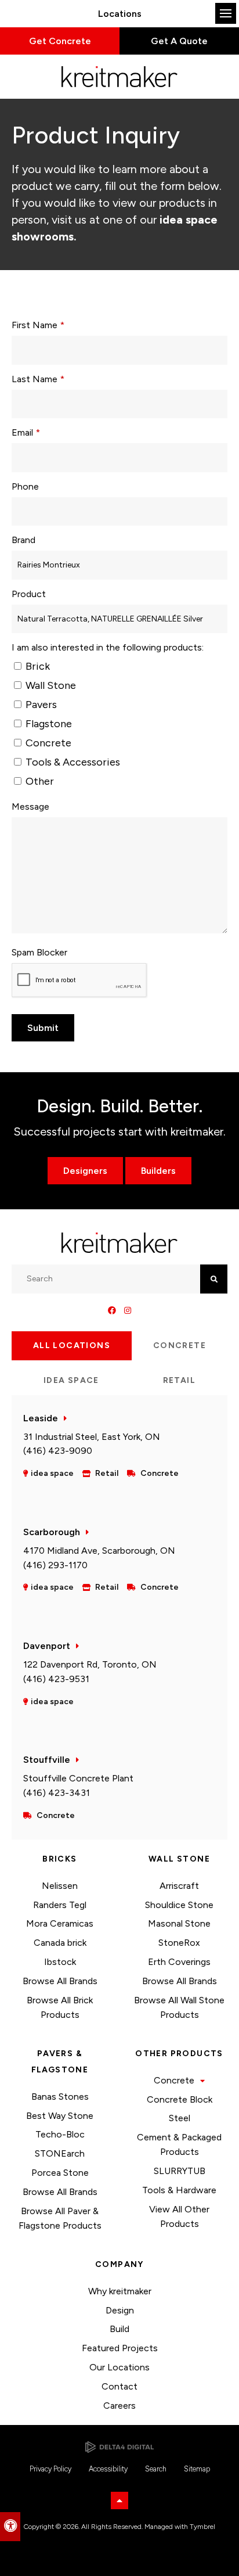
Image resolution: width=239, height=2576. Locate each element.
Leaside (41, 1418)
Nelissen (60, 1886)
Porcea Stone (60, 2173)
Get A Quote (179, 41)
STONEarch (60, 2153)
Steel (180, 2118)
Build (119, 2329)
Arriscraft (179, 1886)
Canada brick (60, 1943)
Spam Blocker (39, 952)
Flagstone (48, 724)
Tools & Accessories (72, 762)
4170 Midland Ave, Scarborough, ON (99, 1551)
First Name (38, 325)
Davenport (47, 1646)
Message (30, 806)
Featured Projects (120, 2348)
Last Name (38, 379)
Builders (158, 1171)
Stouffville (47, 1760)
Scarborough (52, 1532)
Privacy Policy (50, 2469)
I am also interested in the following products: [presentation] (108, 647)
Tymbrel (202, 2527)
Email (26, 432)
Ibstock (60, 1962)
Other (39, 781)
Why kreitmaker (120, 2291)
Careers (119, 2406)
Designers (85, 1171)
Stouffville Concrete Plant (78, 1778)
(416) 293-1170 (55, 1565)
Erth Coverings (179, 1962)
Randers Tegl (60, 1905)
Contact (119, 2386)
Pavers (40, 705)
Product (29, 594)
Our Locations (119, 2367)
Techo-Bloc (60, 2134)
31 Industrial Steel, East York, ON (92, 1437)
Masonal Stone (179, 1923)
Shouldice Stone (179, 1905)
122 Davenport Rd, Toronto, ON (90, 1664)
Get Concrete (60, 41)
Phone (25, 486)
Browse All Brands (60, 1981)
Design (120, 2310)
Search (156, 2469)
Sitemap (197, 2469)
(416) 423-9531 (56, 1679)
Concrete (47, 743)
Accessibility (108, 2469)
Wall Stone (50, 685)
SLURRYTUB (180, 2171)
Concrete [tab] (180, 1346)
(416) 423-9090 (58, 1451)
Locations (120, 14)
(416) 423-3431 (57, 1793)
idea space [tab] (71, 1380)
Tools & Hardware (179, 2190)
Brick (37, 666)
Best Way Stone (60, 2116)
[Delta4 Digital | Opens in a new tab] (119, 2447)
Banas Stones (60, 2097)
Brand (23, 540)
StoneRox (179, 1943)
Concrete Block (180, 2099)
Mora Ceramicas (60, 1923)
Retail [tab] (179, 1380)
